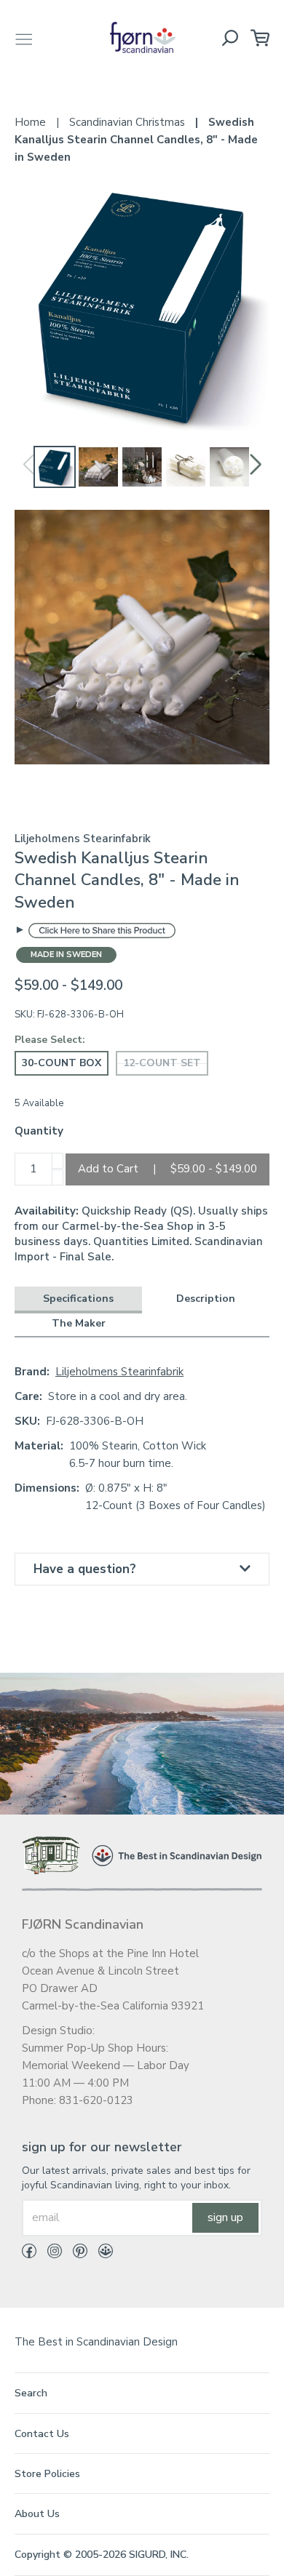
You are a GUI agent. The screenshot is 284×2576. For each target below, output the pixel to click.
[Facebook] (29, 2254)
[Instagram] (49, 2254)
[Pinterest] (75, 2254)
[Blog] (100, 2254)
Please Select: (50, 1040)
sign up (225, 2217)
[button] (256, 465)
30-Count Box (62, 1063)
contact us (42, 2434)
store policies (47, 2474)
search (31, 2393)
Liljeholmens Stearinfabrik (119, 1372)
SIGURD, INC (158, 2555)
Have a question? (85, 1569)
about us (37, 2514)
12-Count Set (162, 1063)
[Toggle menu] (24, 37)
